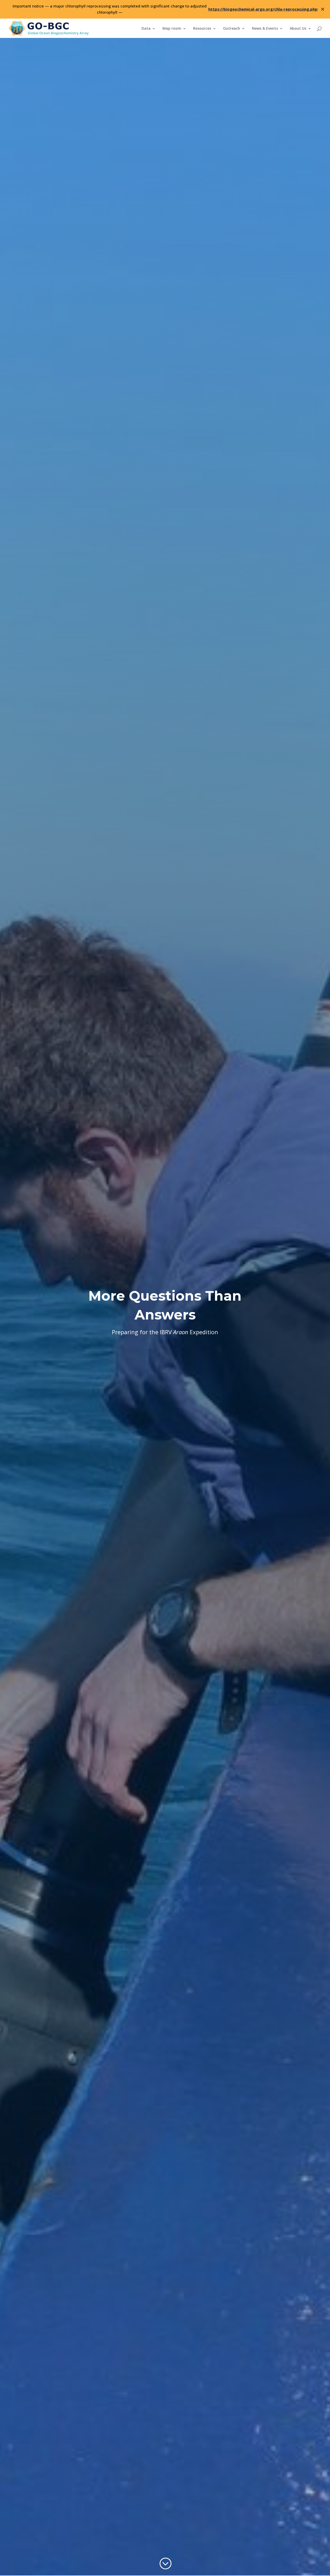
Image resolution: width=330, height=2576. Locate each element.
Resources (202, 29)
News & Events (265, 29)
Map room (172, 29)
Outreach (232, 29)
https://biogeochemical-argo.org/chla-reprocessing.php (263, 9)
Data (146, 29)
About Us (298, 29)
